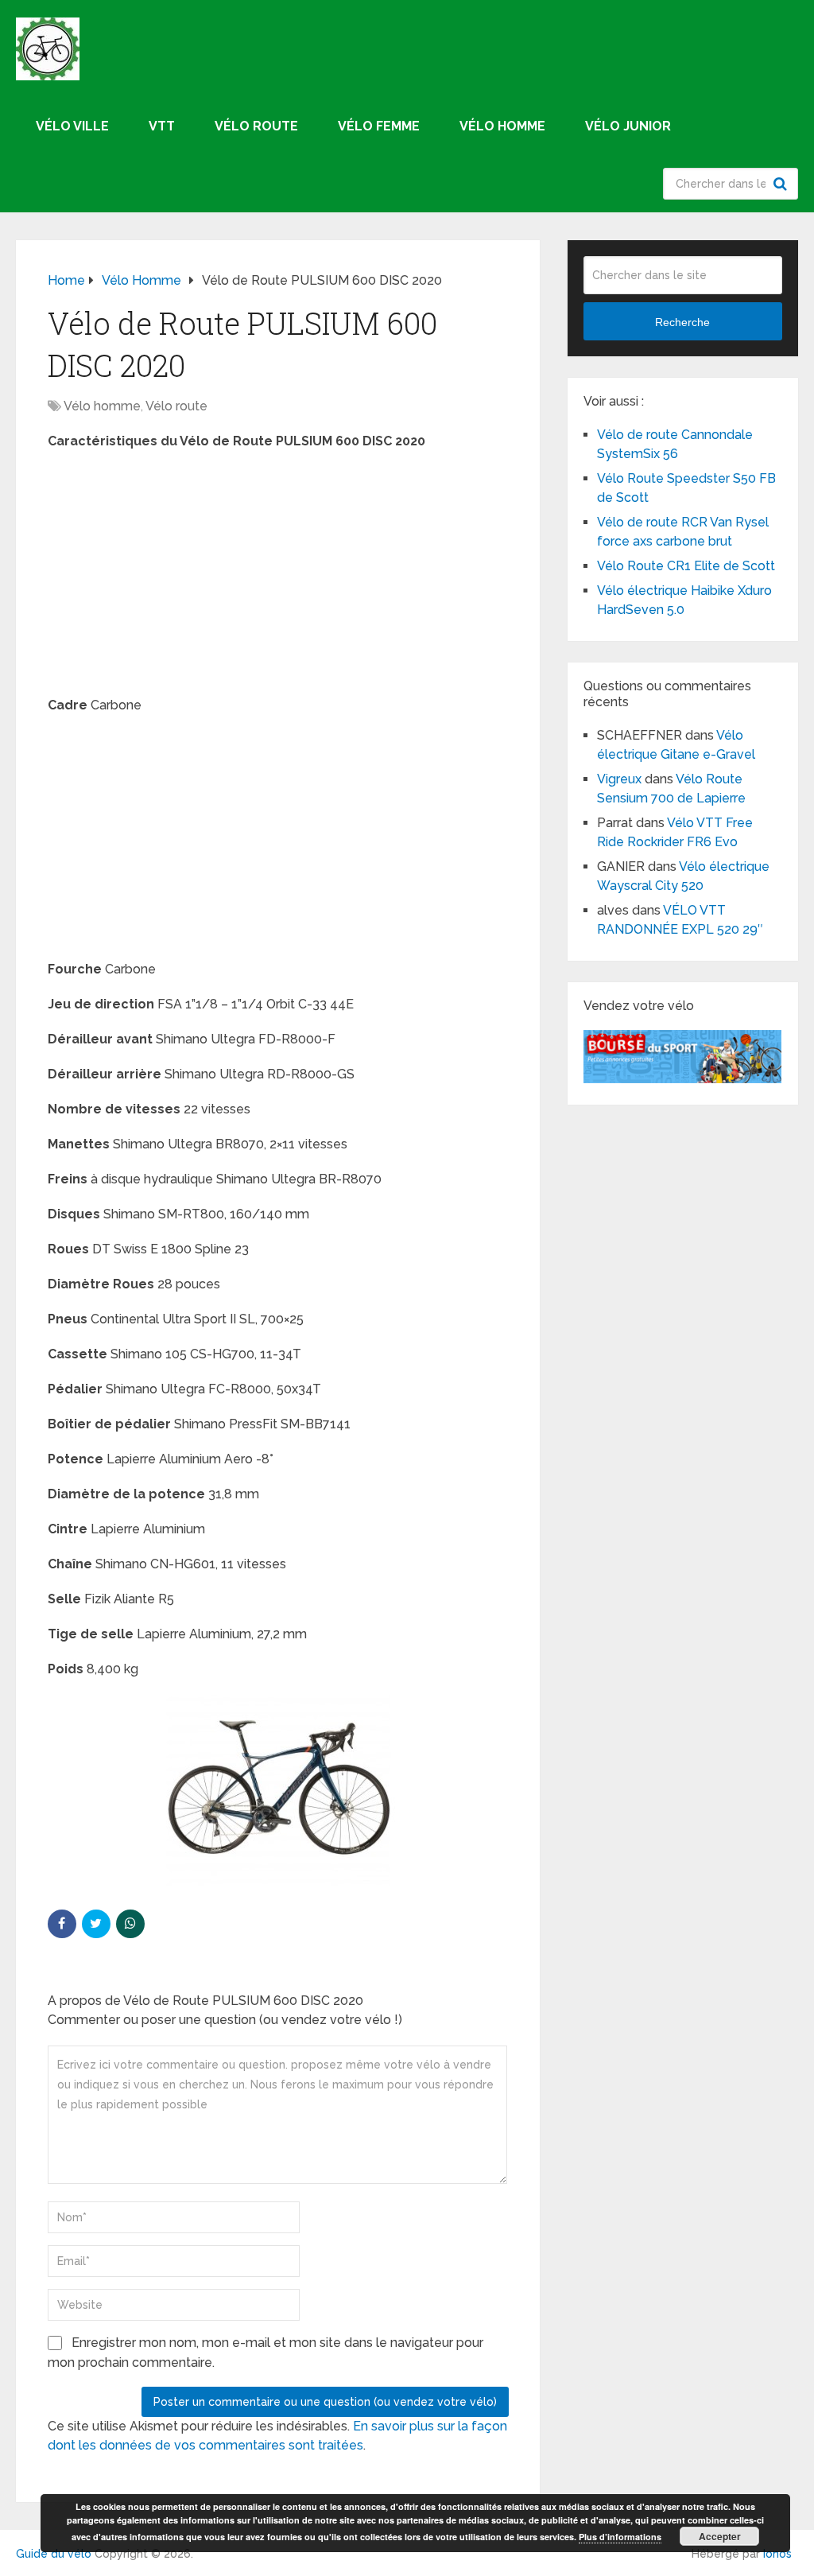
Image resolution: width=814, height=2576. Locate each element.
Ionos (777, 2554)
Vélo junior (628, 126)
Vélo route (256, 126)
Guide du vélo (54, 2554)
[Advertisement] (278, 578)
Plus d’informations (620, 2537)
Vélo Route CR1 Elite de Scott (686, 566)
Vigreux (619, 779)
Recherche (782, 184)
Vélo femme (379, 126)
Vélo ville (72, 126)
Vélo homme (502, 126)
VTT (162, 126)
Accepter (720, 2536)
